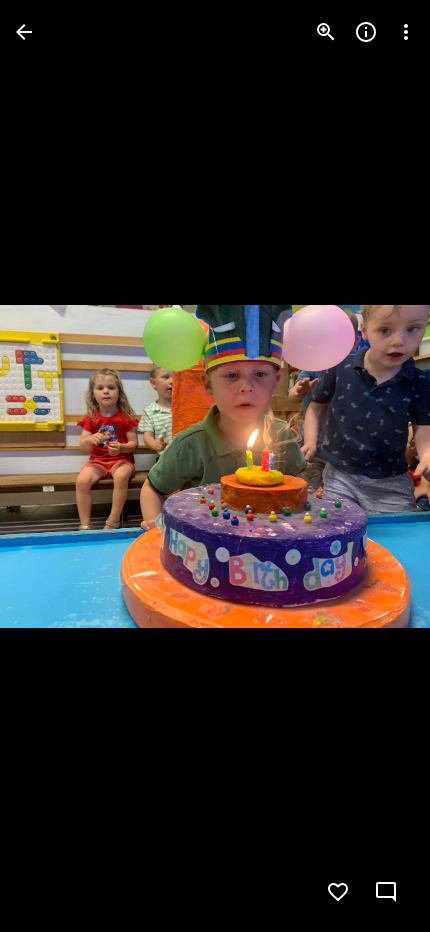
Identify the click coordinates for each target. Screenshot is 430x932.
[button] (56, 466)
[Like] (338, 892)
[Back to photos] (24, 32)
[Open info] (366, 32)
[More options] (406, 32)
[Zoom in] (326, 32)
